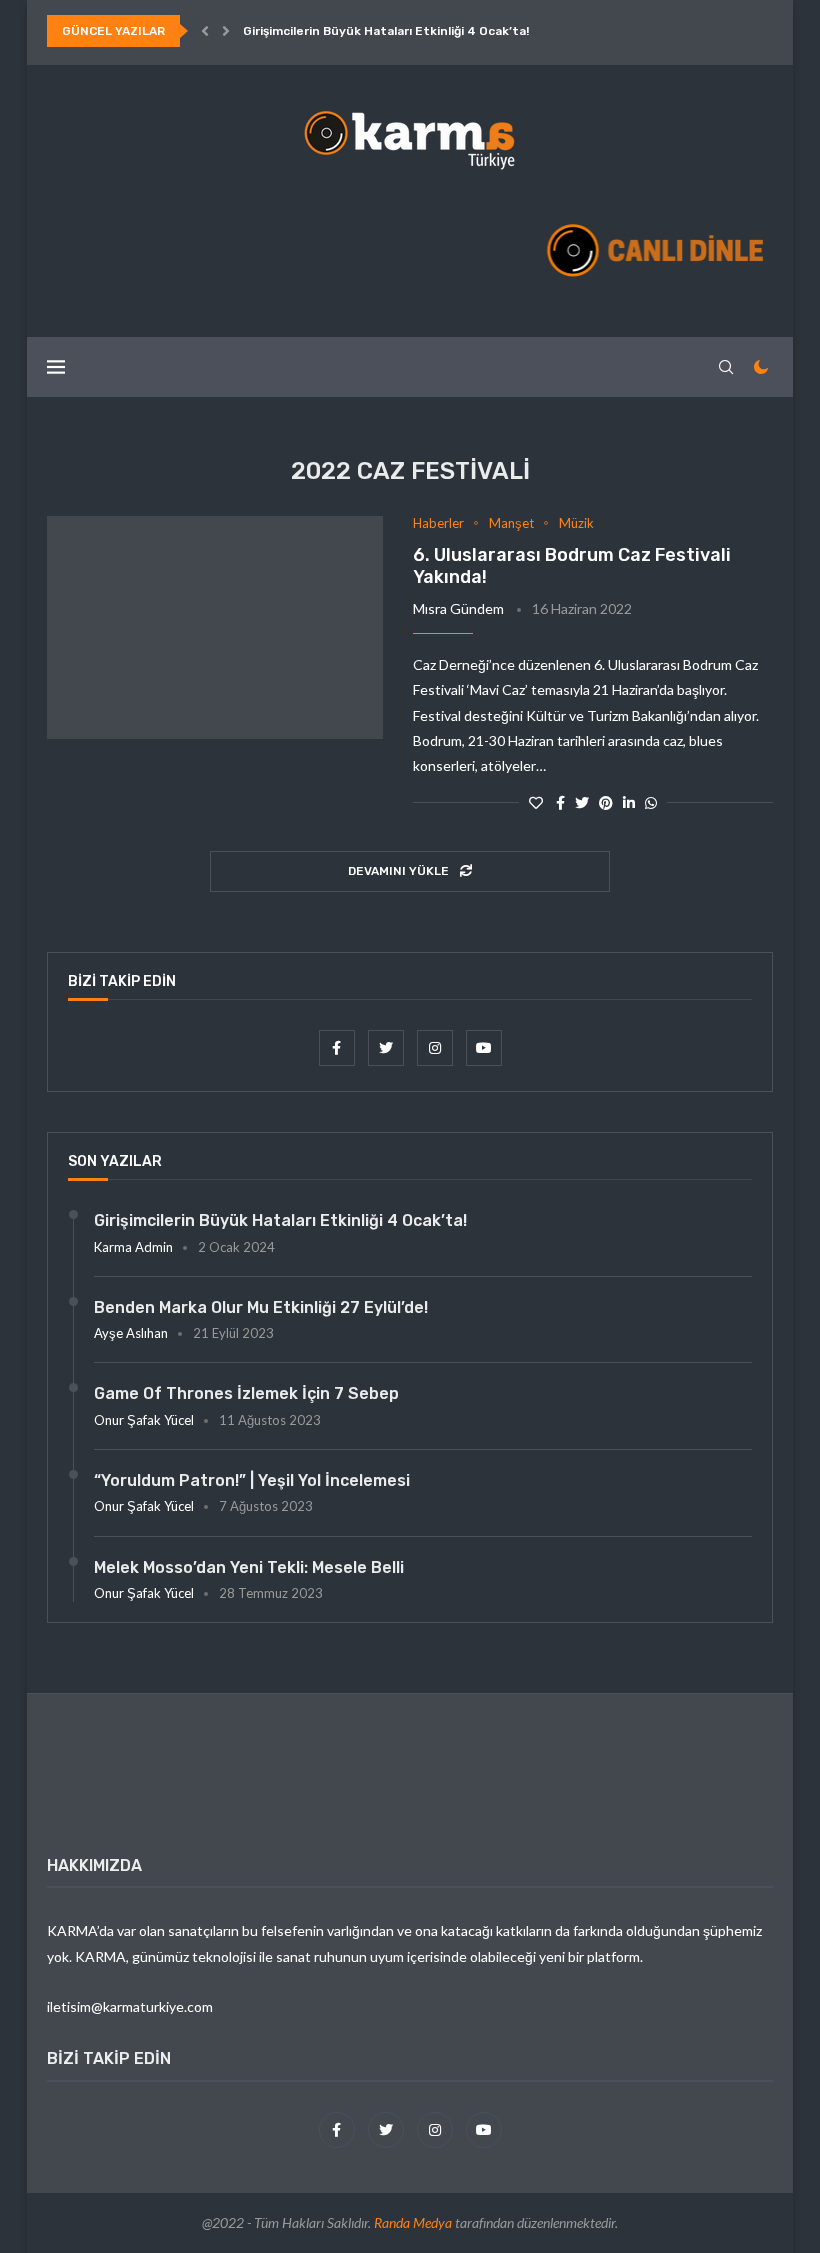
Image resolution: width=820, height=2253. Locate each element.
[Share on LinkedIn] (629, 802)
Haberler (438, 523)
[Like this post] (536, 802)
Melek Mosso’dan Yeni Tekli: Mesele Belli (249, 1567)
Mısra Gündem (458, 608)
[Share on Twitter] (582, 802)
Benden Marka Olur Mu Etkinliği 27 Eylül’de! (261, 1307)
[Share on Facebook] (560, 802)
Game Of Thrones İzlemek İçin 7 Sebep (246, 1393)
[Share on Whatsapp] (651, 802)
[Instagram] (436, 1047)
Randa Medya (413, 2222)
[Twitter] (387, 1047)
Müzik (576, 523)
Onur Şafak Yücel (144, 1420)
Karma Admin (133, 1247)
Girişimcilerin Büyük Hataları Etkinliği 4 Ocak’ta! (386, 31)
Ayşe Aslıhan (131, 1333)
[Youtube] (484, 1047)
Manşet (511, 523)
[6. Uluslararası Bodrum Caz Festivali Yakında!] (215, 628)
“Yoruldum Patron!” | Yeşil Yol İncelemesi (252, 1480)
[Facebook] (338, 1047)
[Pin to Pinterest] (606, 802)
